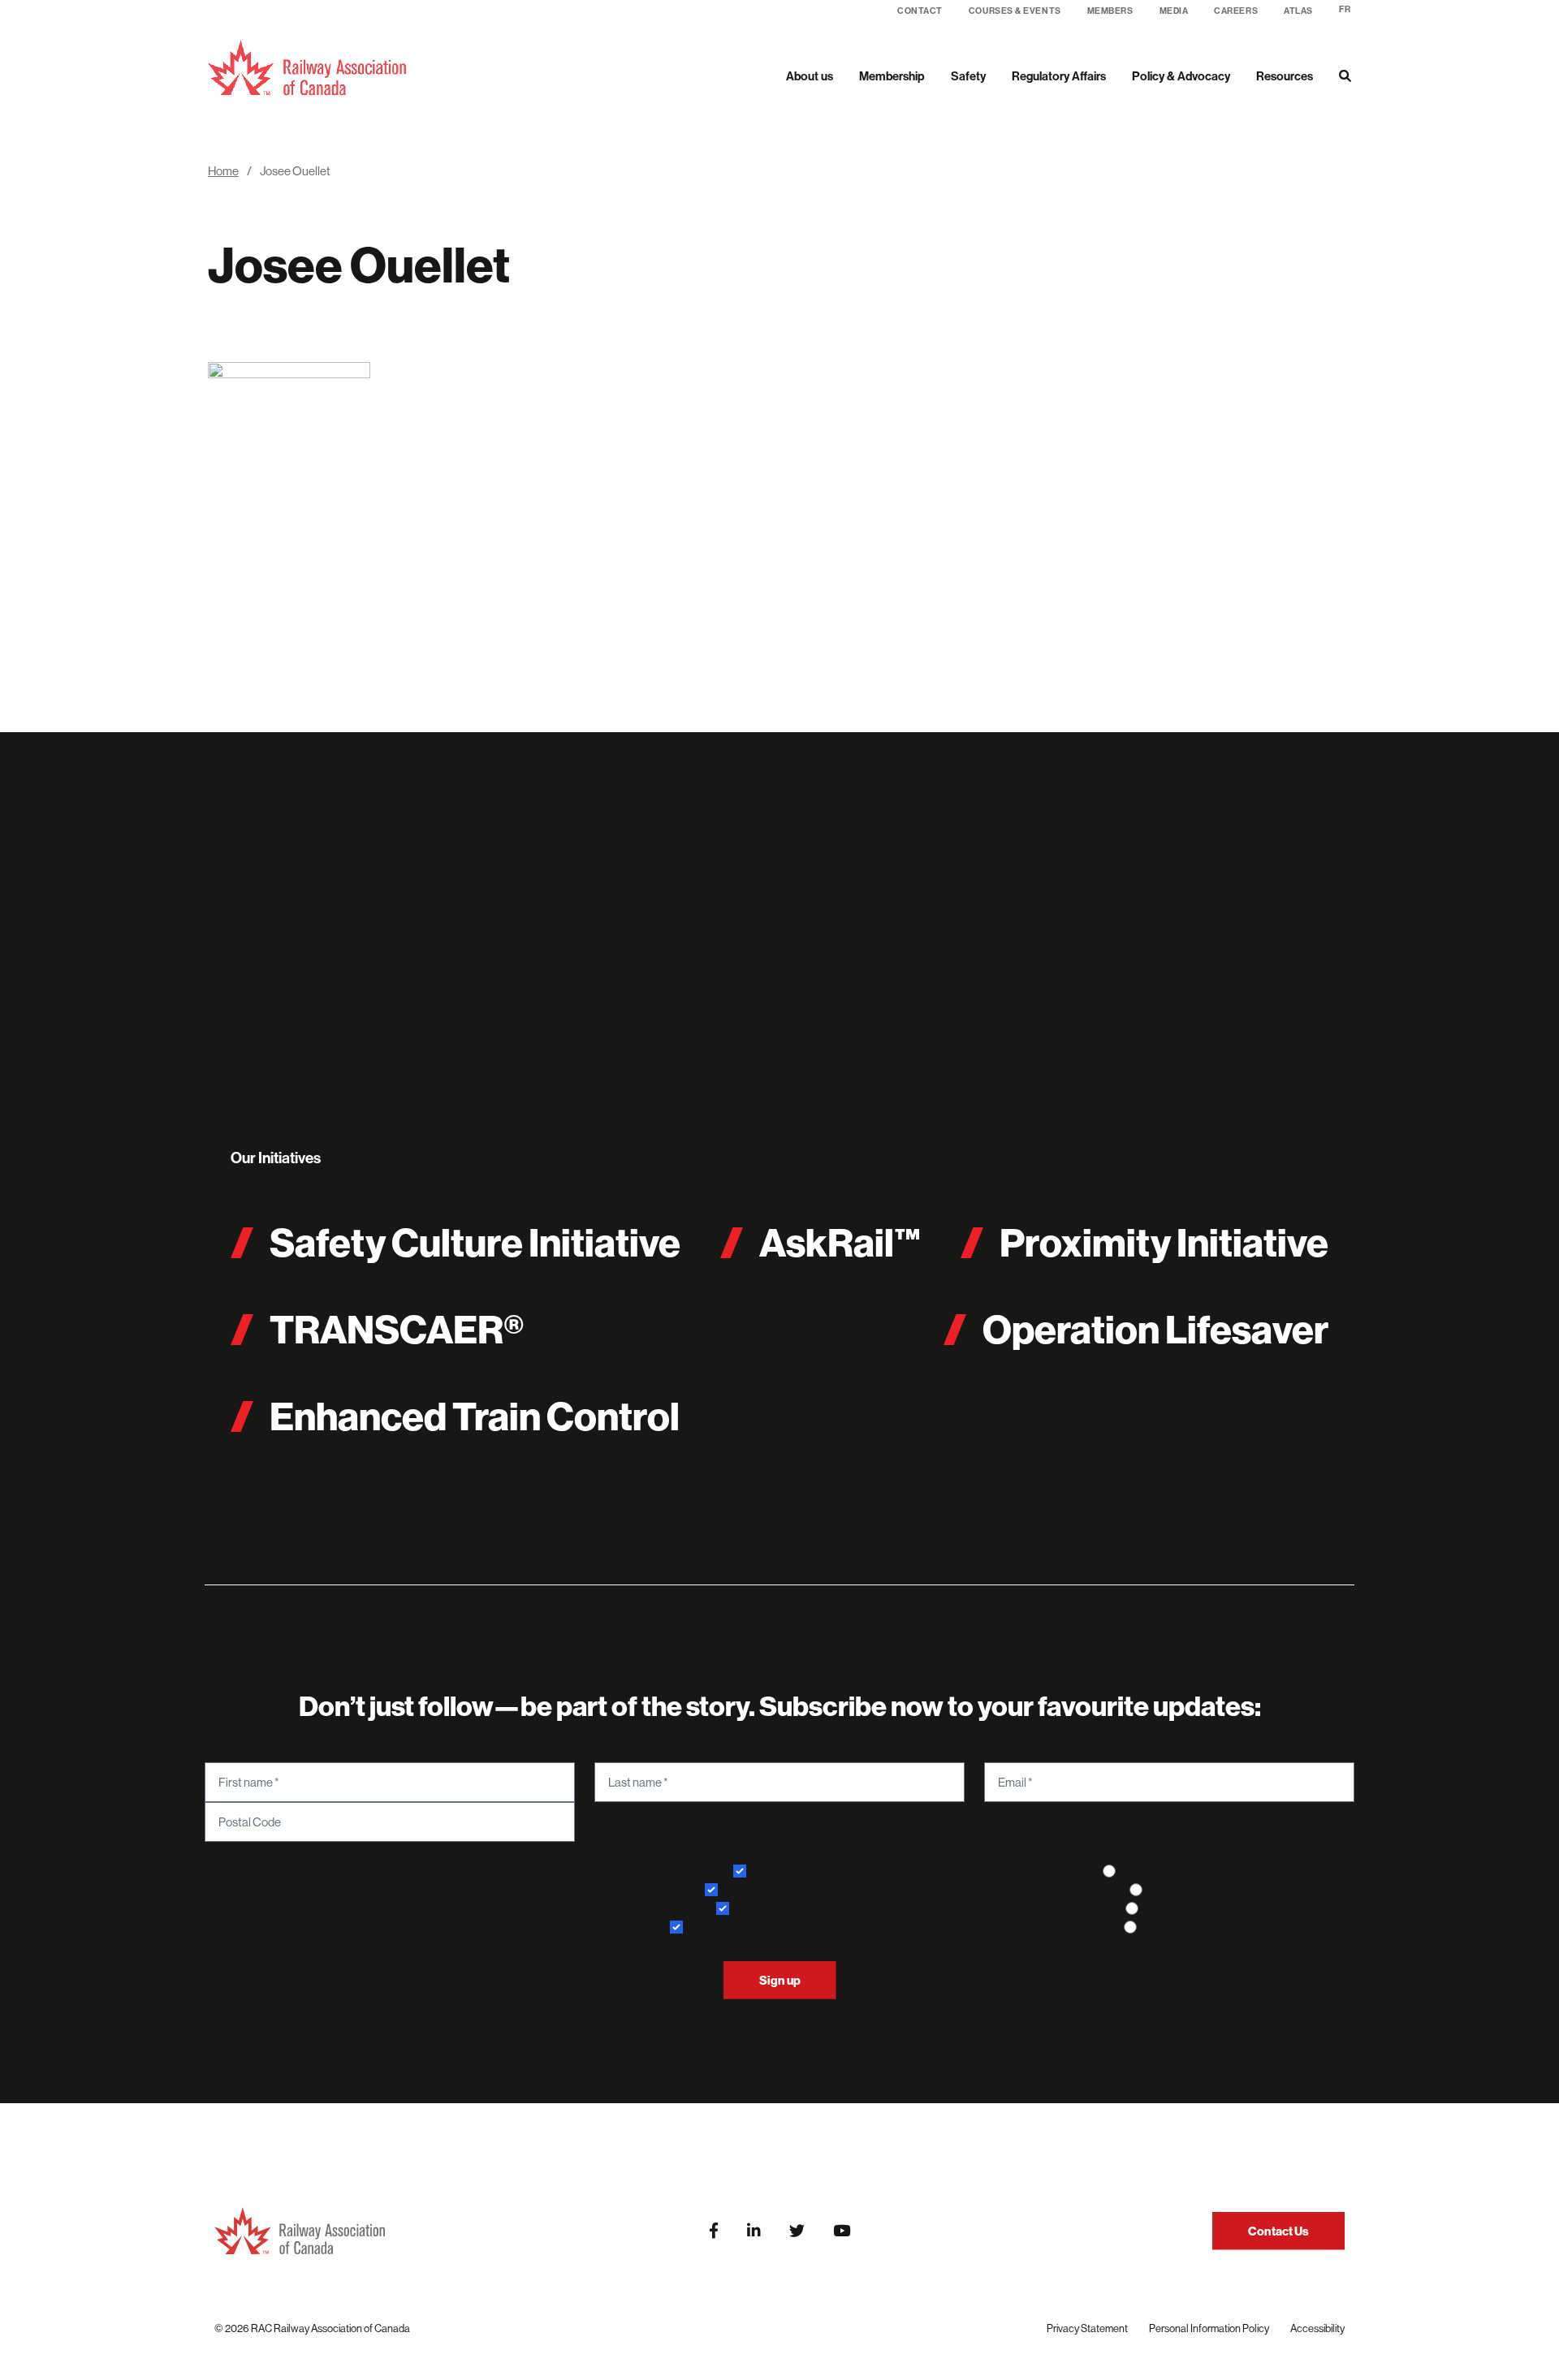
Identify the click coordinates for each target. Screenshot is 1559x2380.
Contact (920, 11)
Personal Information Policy (1209, 2328)
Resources (1285, 76)
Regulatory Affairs (1059, 76)
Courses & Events (1015, 11)
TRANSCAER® (397, 1329)
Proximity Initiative (1164, 1242)
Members (1110, 11)
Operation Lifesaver (1155, 1329)
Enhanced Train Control (475, 1416)
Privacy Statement (1087, 2328)
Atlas (1298, 11)
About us (810, 76)
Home (223, 171)
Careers (1236, 11)
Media (1174, 11)
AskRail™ (840, 1242)
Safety (968, 76)
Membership (892, 76)
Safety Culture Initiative (475, 1242)
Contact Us (1278, 2231)
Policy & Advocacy (1181, 76)
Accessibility (1317, 2328)
